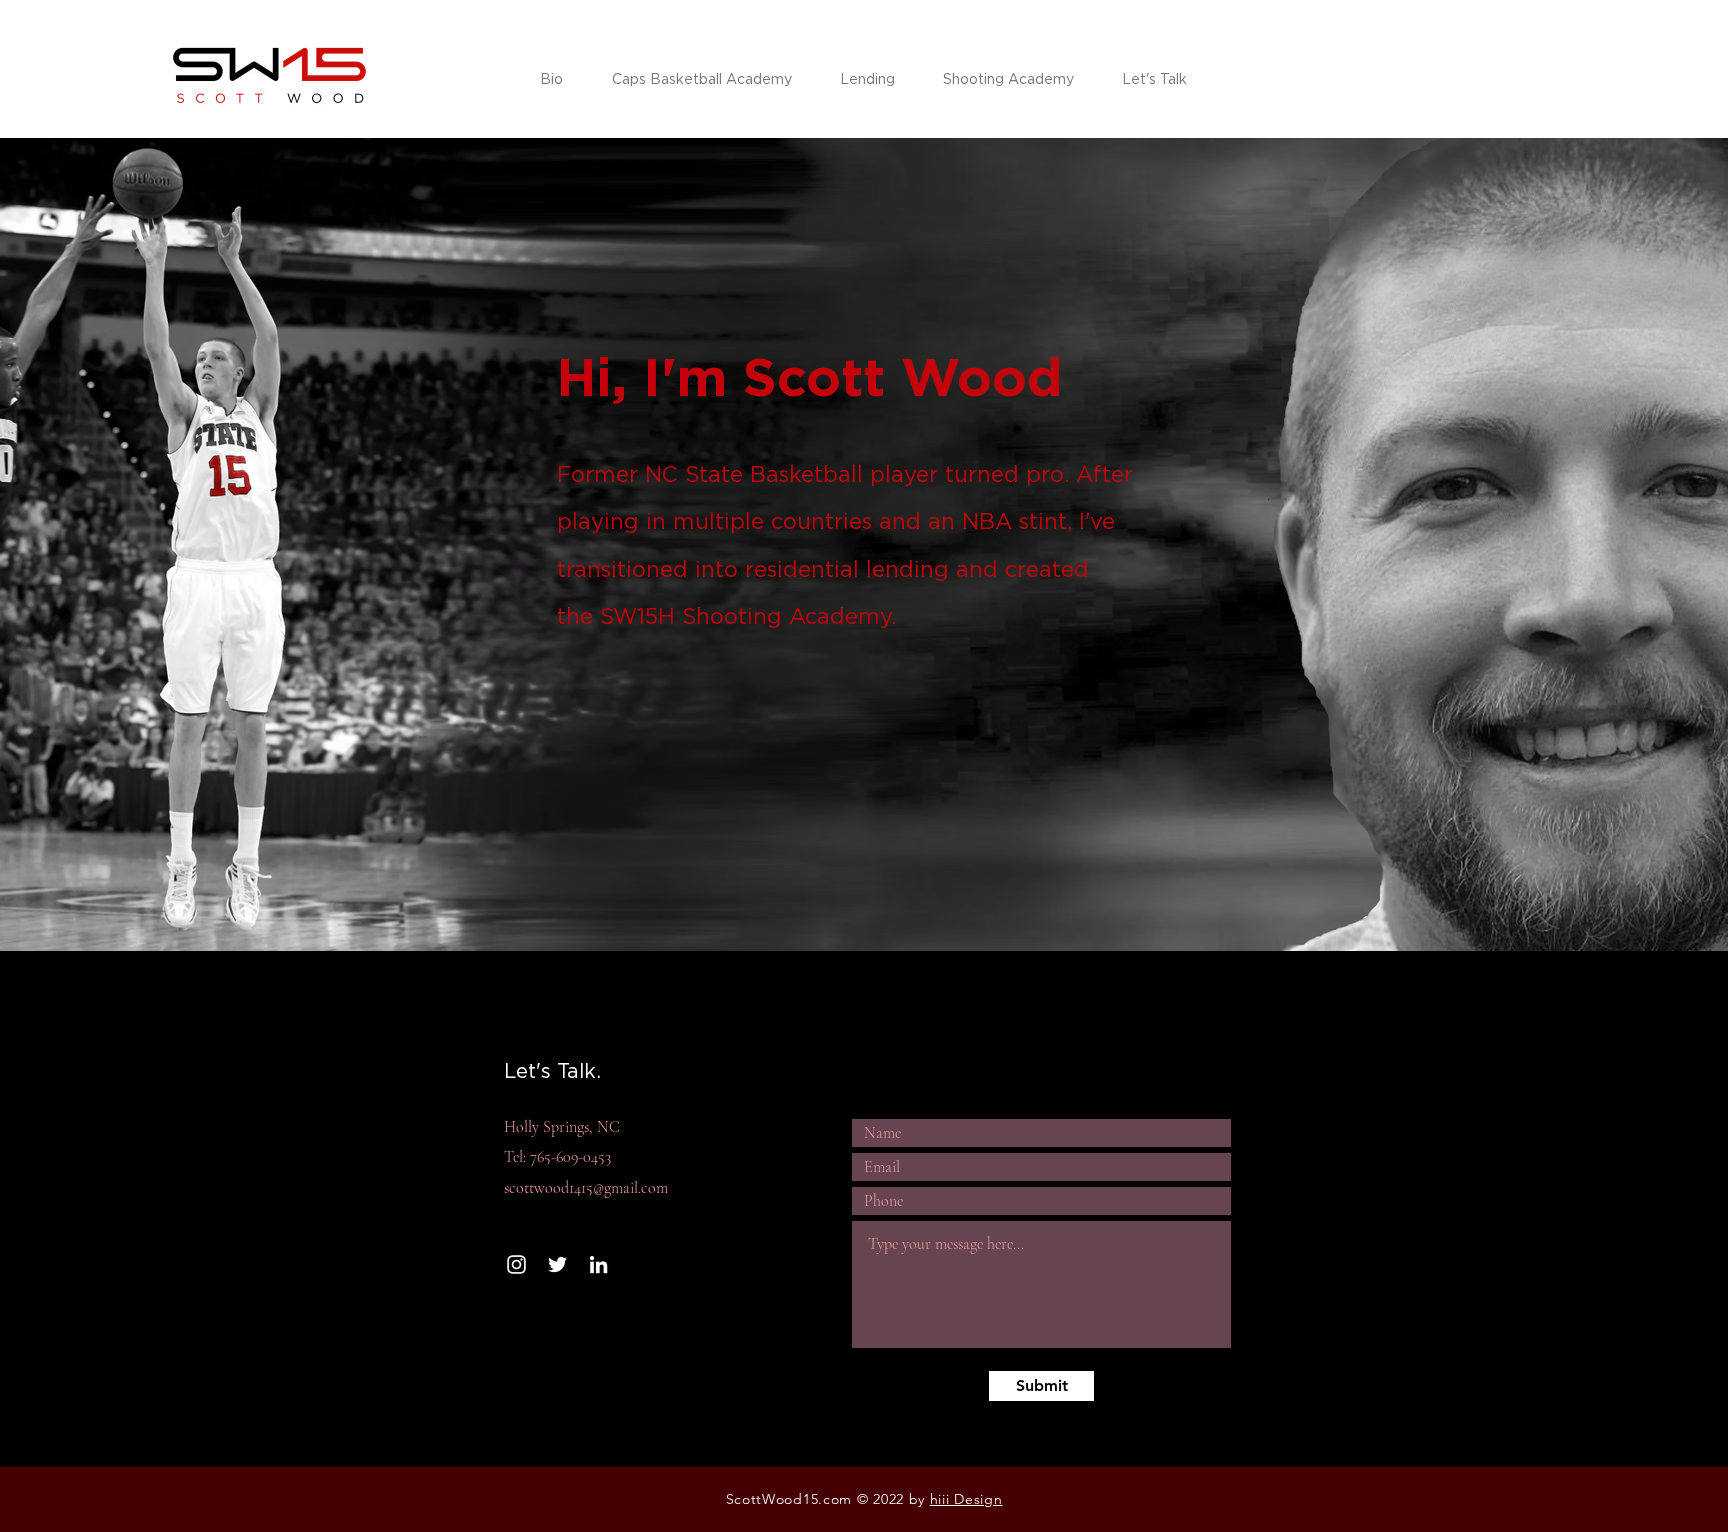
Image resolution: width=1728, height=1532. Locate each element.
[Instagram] (516, 1264)
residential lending (847, 569)
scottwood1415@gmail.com (586, 1188)
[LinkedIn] (598, 1264)
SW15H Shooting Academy (745, 616)
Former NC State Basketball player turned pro (810, 474)
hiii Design (966, 1499)
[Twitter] (557, 1264)
